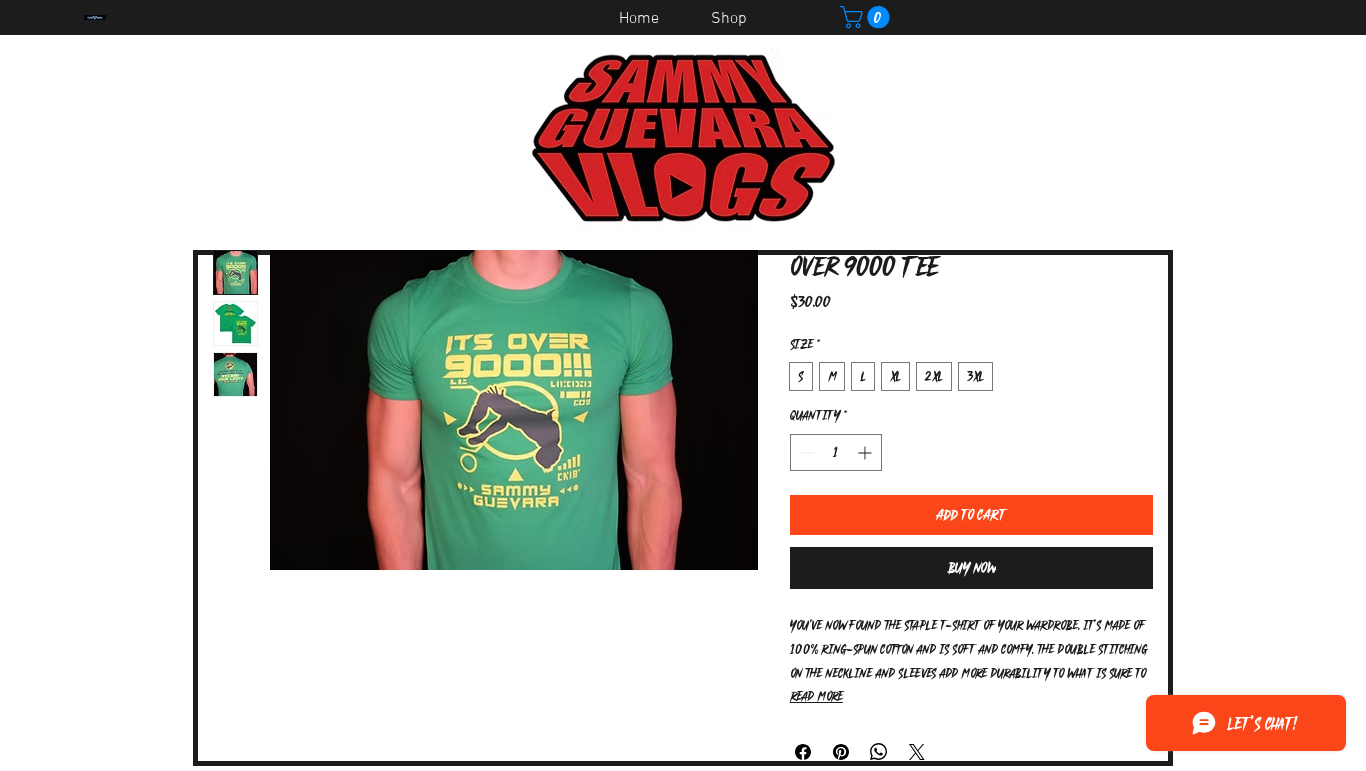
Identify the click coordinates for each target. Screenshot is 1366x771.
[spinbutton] (836, 452)
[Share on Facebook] (803, 752)
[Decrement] (805, 452)
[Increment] (866, 452)
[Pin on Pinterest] (841, 752)
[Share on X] (917, 752)
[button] (867, 17)
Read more (816, 696)
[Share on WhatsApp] (879, 752)
